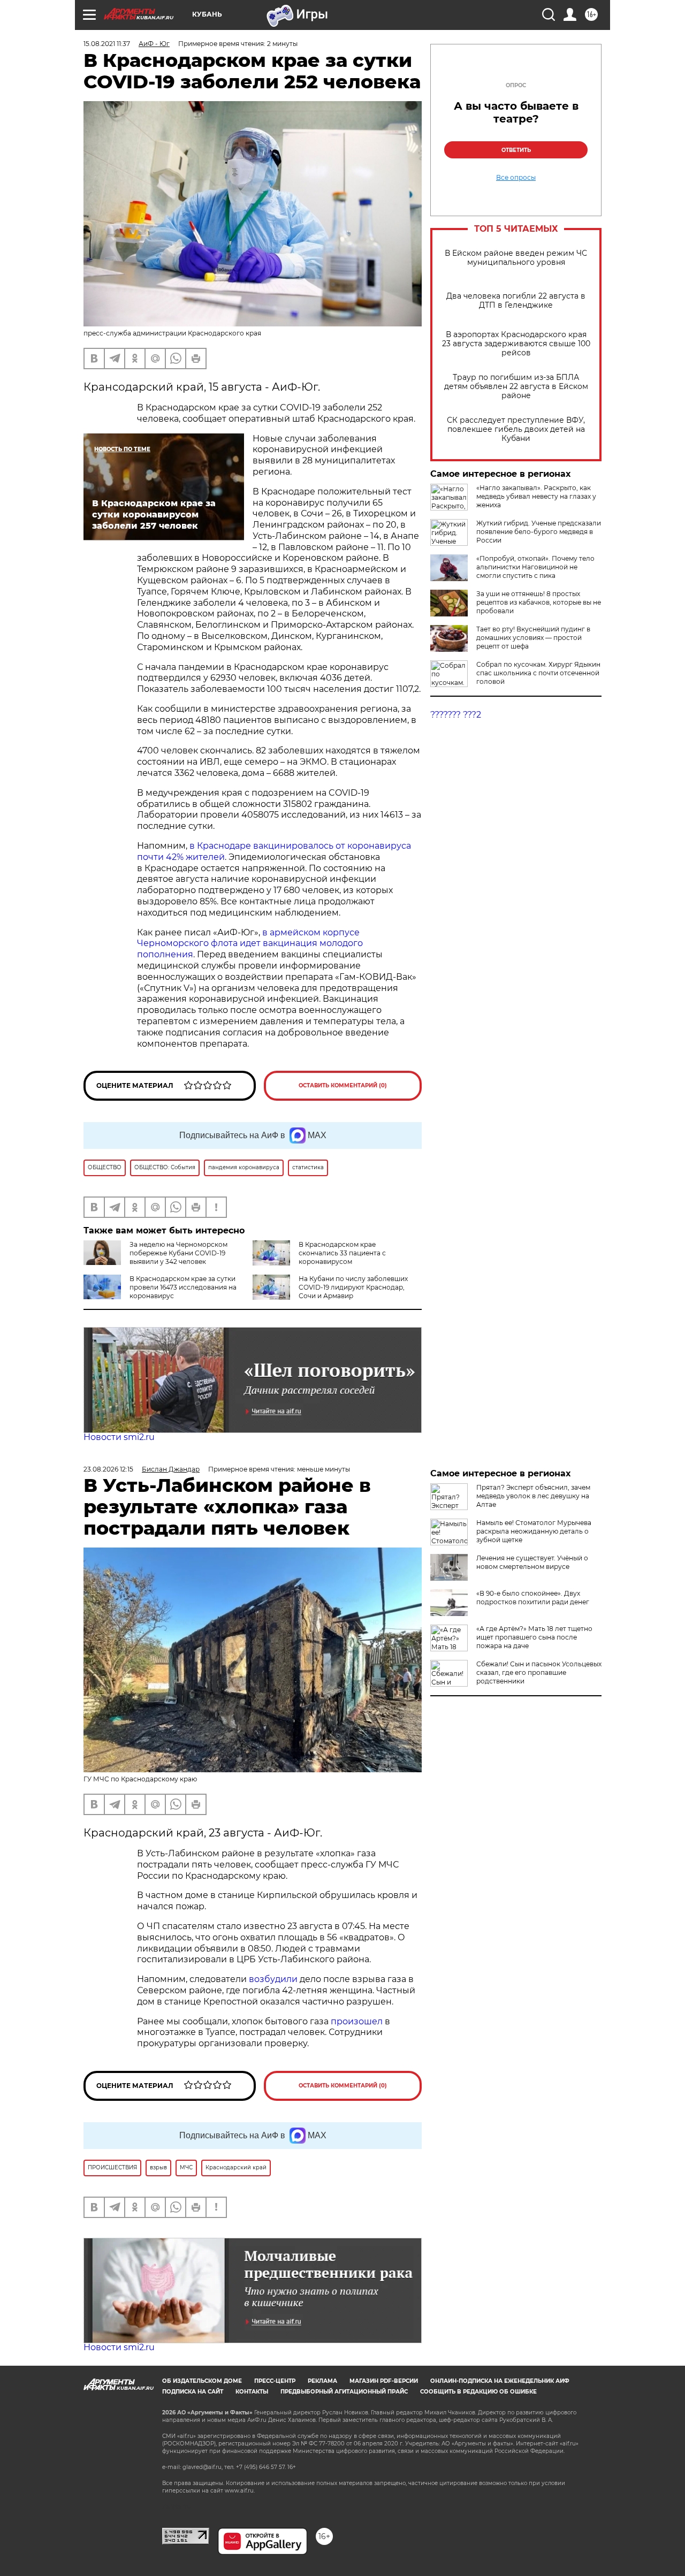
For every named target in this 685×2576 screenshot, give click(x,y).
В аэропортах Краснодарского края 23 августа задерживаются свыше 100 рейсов (516, 344)
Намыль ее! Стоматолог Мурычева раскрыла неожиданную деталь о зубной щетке (534, 1531)
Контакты (252, 2392)
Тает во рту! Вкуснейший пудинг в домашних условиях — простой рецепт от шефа (533, 638)
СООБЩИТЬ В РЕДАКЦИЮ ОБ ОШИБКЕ (478, 2392)
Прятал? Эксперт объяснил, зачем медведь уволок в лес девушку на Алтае (533, 1496)
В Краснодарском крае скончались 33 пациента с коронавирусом (342, 1253)
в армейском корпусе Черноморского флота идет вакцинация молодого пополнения (250, 944)
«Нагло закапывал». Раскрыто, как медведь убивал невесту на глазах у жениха (536, 496)
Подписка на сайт (193, 2392)
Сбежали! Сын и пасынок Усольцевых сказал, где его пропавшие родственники (539, 1672)
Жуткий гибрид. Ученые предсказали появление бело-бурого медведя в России (539, 532)
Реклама (322, 2381)
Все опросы (516, 178)
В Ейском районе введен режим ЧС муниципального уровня (516, 258)
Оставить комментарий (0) (343, 1085)
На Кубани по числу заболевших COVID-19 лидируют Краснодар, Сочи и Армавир (353, 1287)
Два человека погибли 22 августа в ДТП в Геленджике (516, 301)
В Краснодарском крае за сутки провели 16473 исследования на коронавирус (183, 1287)
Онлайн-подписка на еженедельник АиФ (500, 2381)
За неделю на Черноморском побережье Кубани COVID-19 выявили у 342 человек (178, 1253)
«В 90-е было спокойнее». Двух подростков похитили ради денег (533, 1598)
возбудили (274, 1979)
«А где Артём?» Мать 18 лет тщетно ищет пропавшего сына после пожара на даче (534, 1637)
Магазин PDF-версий (384, 2381)
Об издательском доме (202, 2381)
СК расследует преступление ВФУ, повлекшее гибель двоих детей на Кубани (516, 429)
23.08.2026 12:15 (108, 1469)
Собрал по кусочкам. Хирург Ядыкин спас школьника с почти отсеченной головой (538, 673)
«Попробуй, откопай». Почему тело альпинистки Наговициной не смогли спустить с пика (535, 567)
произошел (357, 2021)
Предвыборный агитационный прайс (344, 2392)
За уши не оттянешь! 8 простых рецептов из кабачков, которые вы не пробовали (539, 602)
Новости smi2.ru (119, 1437)
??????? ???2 (456, 715)
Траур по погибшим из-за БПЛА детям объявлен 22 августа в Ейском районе (516, 387)
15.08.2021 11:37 (107, 44)
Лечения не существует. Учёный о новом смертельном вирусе (532, 1562)
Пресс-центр (275, 2381)
